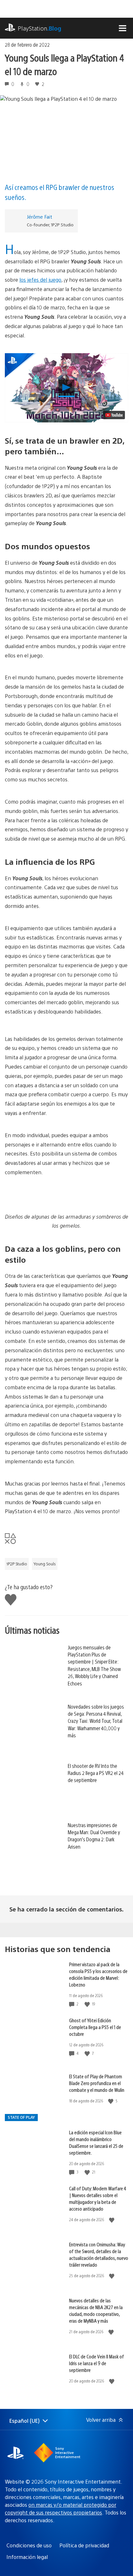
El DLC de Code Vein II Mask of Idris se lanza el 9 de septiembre (97, 2363)
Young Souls (45, 1564)
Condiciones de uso (29, 2545)
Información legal (27, 2557)
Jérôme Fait (40, 217)
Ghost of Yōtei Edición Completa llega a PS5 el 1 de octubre (95, 2027)
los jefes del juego (40, 280)
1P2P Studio (17, 1564)
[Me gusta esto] (88, 2004)
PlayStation (40, 28)
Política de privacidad (84, 2545)
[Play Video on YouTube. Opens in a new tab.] (114, 415)
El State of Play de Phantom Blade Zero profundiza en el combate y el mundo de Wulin (97, 2083)
